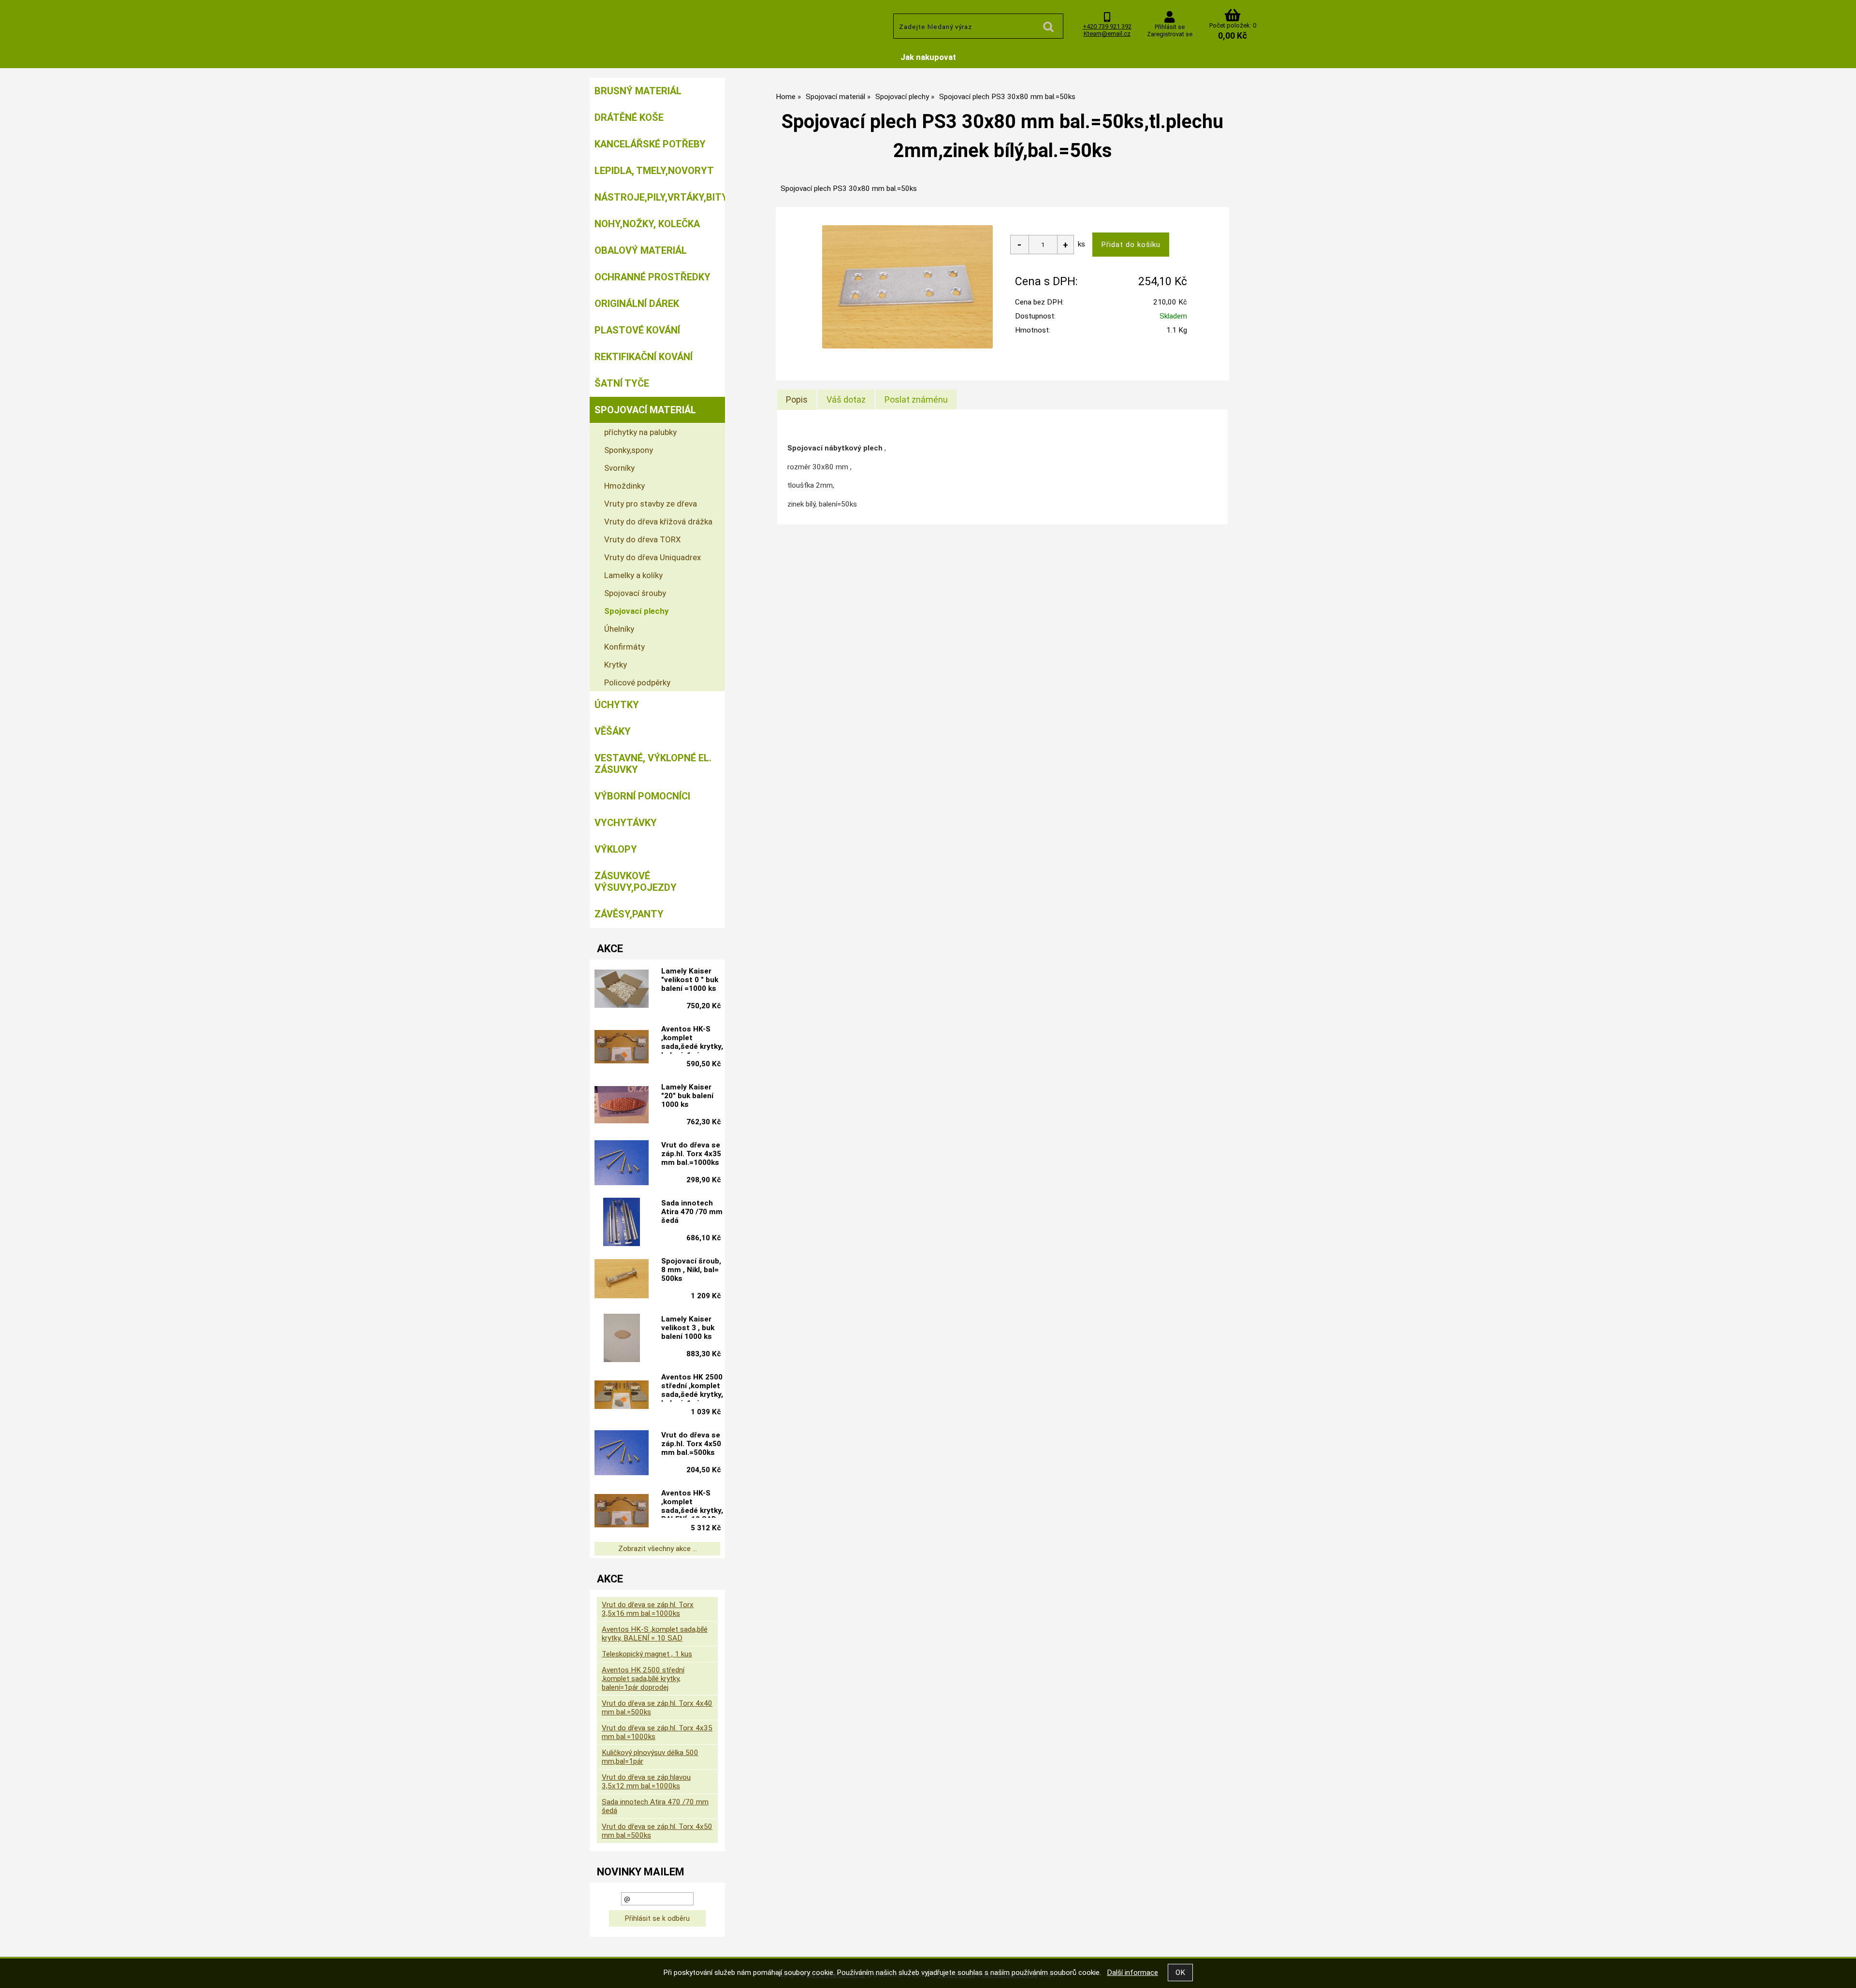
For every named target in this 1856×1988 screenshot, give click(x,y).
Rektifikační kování (644, 357)
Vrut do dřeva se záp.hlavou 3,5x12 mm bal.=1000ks (646, 1782)
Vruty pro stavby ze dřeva (651, 504)
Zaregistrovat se (1170, 34)
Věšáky (613, 731)
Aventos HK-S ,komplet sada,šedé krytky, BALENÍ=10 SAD (692, 1503)
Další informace (1132, 1973)
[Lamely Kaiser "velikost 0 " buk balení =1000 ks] (622, 990)
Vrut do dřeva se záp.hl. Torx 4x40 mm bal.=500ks (657, 1708)
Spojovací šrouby (635, 593)
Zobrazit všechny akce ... (658, 1549)
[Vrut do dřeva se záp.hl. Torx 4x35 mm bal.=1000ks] (622, 1164)
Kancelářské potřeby (650, 144)
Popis (797, 399)
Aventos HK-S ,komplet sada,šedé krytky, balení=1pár (692, 1039)
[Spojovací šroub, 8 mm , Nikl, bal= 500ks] (622, 1280)
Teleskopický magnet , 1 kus (647, 1654)
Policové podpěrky (637, 682)
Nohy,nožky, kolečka (647, 224)
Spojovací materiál (645, 410)
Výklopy (616, 849)
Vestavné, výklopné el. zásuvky (653, 764)
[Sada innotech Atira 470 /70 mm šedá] (622, 1222)
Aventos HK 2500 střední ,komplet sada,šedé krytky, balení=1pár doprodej (692, 1387)
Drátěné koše (629, 117)
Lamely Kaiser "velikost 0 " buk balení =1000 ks (690, 980)
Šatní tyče (622, 383)
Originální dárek (637, 304)
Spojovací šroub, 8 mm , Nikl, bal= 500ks (691, 1270)
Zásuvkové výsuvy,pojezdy (636, 882)
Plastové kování (637, 330)
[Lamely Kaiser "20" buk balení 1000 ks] (622, 1106)
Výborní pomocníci (642, 796)
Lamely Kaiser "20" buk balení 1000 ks (687, 1096)
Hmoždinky (624, 486)
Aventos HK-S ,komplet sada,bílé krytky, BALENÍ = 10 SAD (655, 1634)
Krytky (616, 665)
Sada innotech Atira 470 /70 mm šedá (692, 1212)
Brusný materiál (638, 91)
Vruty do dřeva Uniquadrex (652, 557)
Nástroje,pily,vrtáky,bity (660, 197)
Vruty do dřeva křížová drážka (658, 522)
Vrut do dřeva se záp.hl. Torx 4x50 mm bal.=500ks (691, 1444)
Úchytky (617, 705)
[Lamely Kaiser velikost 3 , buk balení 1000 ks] (622, 1338)
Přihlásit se (1170, 27)
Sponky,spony (629, 450)
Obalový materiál (641, 250)
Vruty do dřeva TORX (643, 539)
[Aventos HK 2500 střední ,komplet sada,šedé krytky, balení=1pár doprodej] (622, 1396)
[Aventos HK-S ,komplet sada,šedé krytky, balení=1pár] (622, 1048)
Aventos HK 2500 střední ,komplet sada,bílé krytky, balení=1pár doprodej (643, 1679)
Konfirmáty (624, 647)
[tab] (797, 400)
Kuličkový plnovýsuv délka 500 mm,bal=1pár (650, 1757)
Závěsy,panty (629, 914)
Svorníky (619, 468)
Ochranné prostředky (652, 277)
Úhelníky (619, 629)
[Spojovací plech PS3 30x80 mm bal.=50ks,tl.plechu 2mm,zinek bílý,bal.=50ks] (907, 287)
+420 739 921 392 (1107, 26)
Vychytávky (626, 823)
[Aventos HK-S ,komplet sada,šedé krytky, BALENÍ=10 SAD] (622, 1512)
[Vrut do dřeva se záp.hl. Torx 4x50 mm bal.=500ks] (622, 1454)
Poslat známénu (916, 399)
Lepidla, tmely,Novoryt (654, 171)
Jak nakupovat (928, 57)
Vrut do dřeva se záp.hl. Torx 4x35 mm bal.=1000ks (691, 1154)
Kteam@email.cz (1107, 34)
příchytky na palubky (640, 432)
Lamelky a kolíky (633, 575)
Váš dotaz (846, 399)
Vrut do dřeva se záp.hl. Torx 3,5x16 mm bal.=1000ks (648, 1609)
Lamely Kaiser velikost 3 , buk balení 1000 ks (688, 1328)
